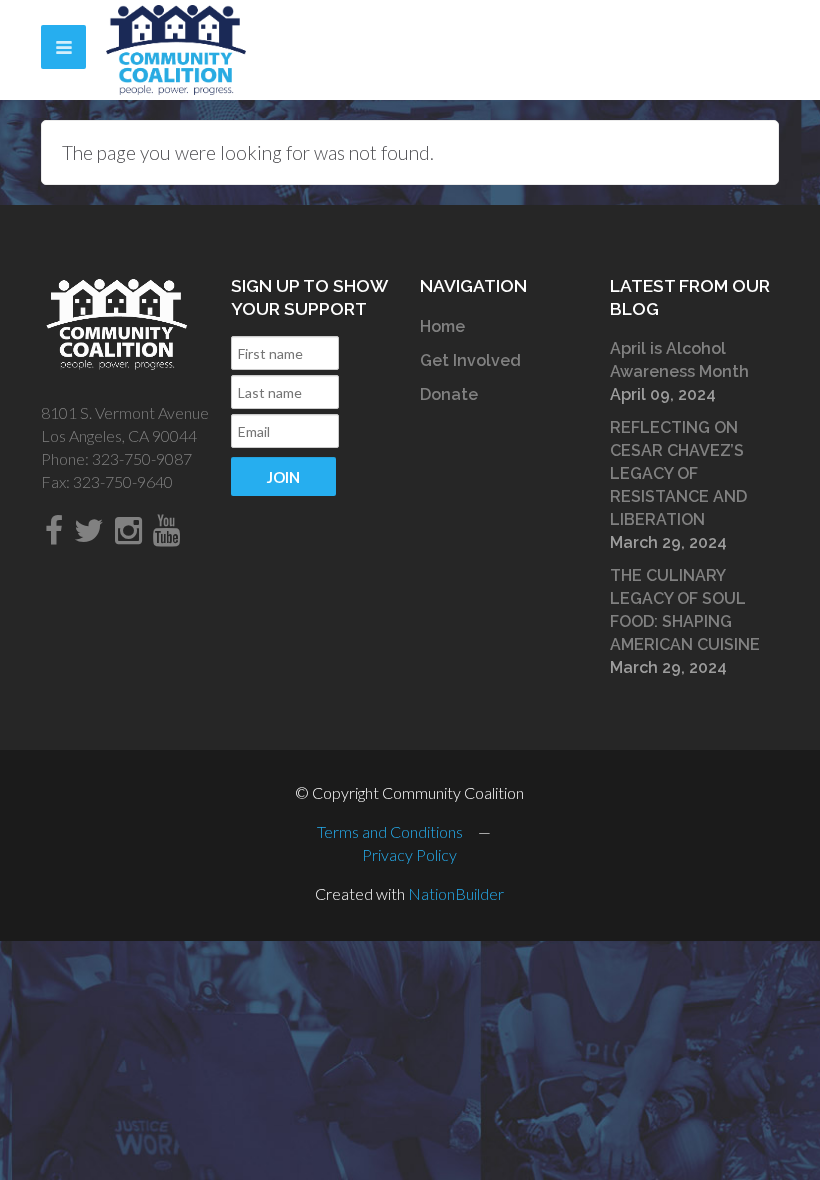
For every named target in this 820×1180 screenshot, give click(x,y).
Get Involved (470, 360)
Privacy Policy (409, 854)
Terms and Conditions (390, 831)
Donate (449, 394)
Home (442, 326)
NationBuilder (456, 893)
